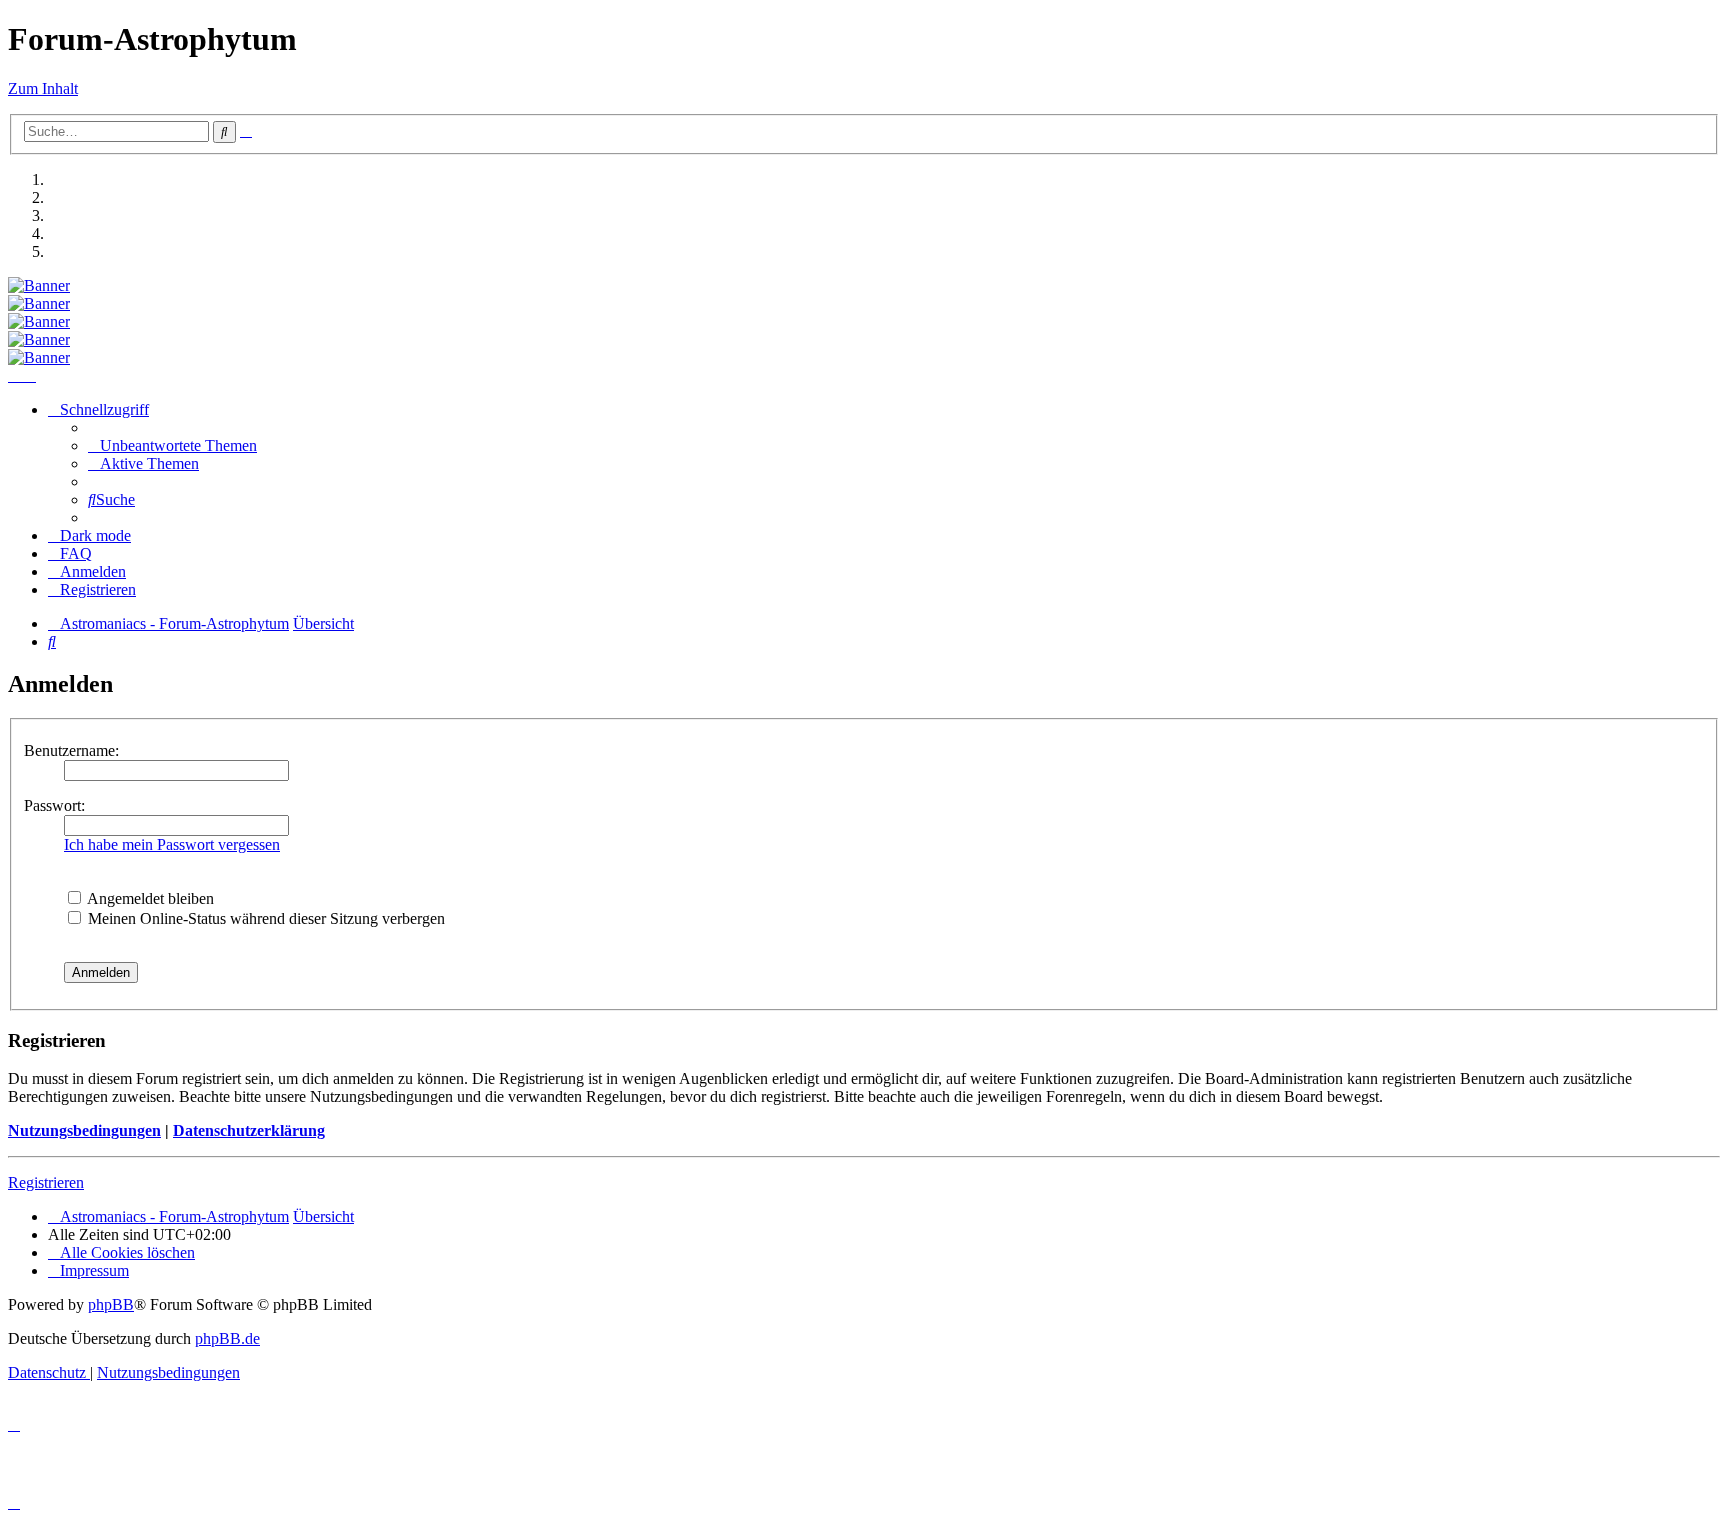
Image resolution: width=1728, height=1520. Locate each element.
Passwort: (54, 805)
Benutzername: (71, 750)
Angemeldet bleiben (149, 898)
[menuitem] (172, 445)
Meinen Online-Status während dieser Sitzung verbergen (264, 918)
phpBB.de (227, 1338)
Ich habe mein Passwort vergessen (172, 844)
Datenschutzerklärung (249, 1130)
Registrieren (46, 1182)
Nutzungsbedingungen (84, 1130)
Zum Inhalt (43, 88)
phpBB (111, 1304)
